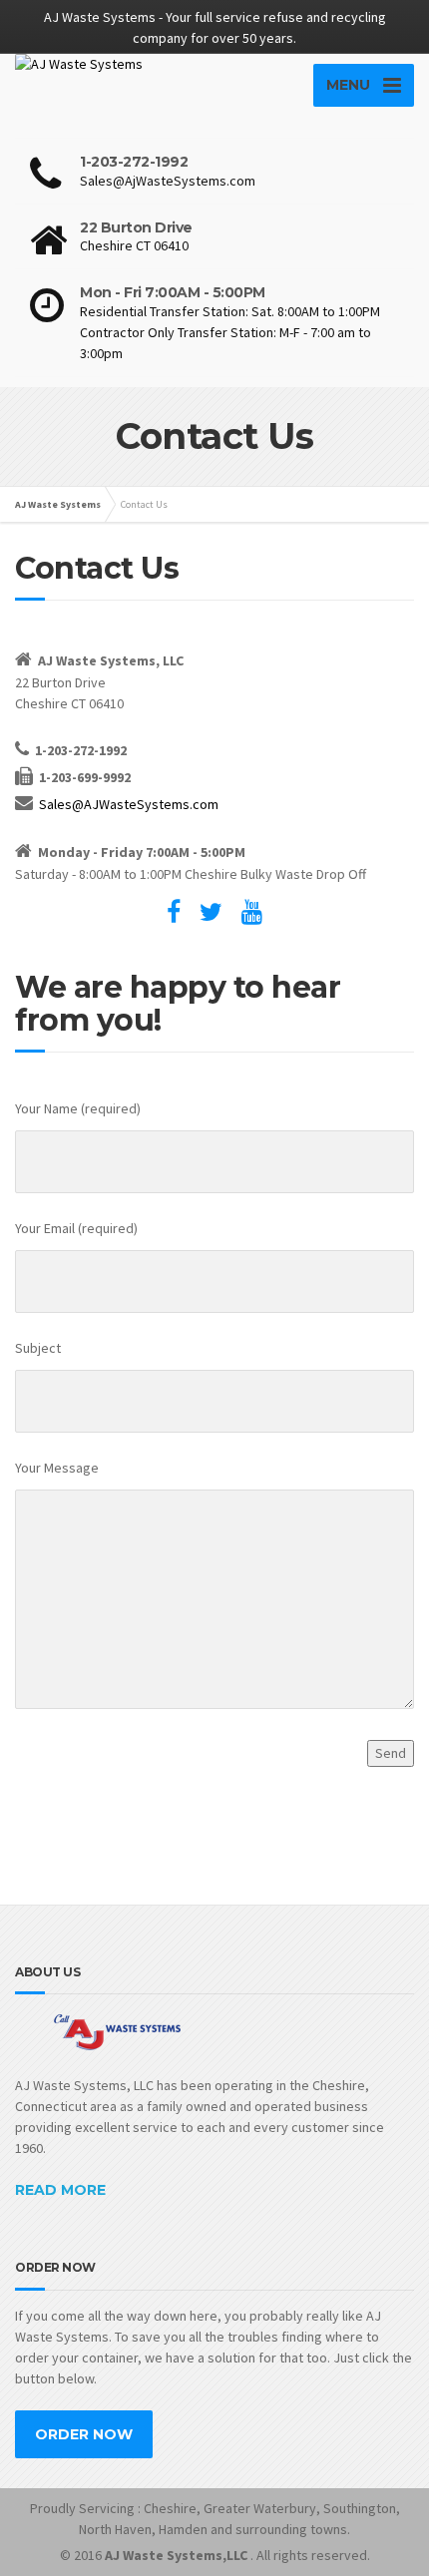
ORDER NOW (84, 2434)
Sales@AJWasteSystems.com (129, 804)
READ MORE (60, 2190)
